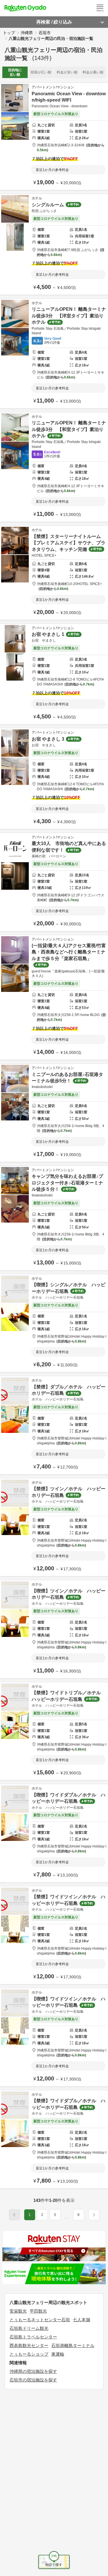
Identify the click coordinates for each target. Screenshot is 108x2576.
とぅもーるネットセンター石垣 (40, 2320)
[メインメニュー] (100, 8)
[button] (67, 2217)
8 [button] (78, 2215)
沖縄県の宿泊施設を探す (33, 2371)
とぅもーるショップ (29, 2354)
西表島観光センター (29, 2345)
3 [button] (55, 2215)
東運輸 (58, 2354)
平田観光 (38, 2311)
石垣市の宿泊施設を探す (33, 2380)
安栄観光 (18, 2311)
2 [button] (42, 2215)
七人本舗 (82, 2320)
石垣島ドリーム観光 (29, 2328)
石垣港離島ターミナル (73, 2345)
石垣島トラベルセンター (33, 2337)
